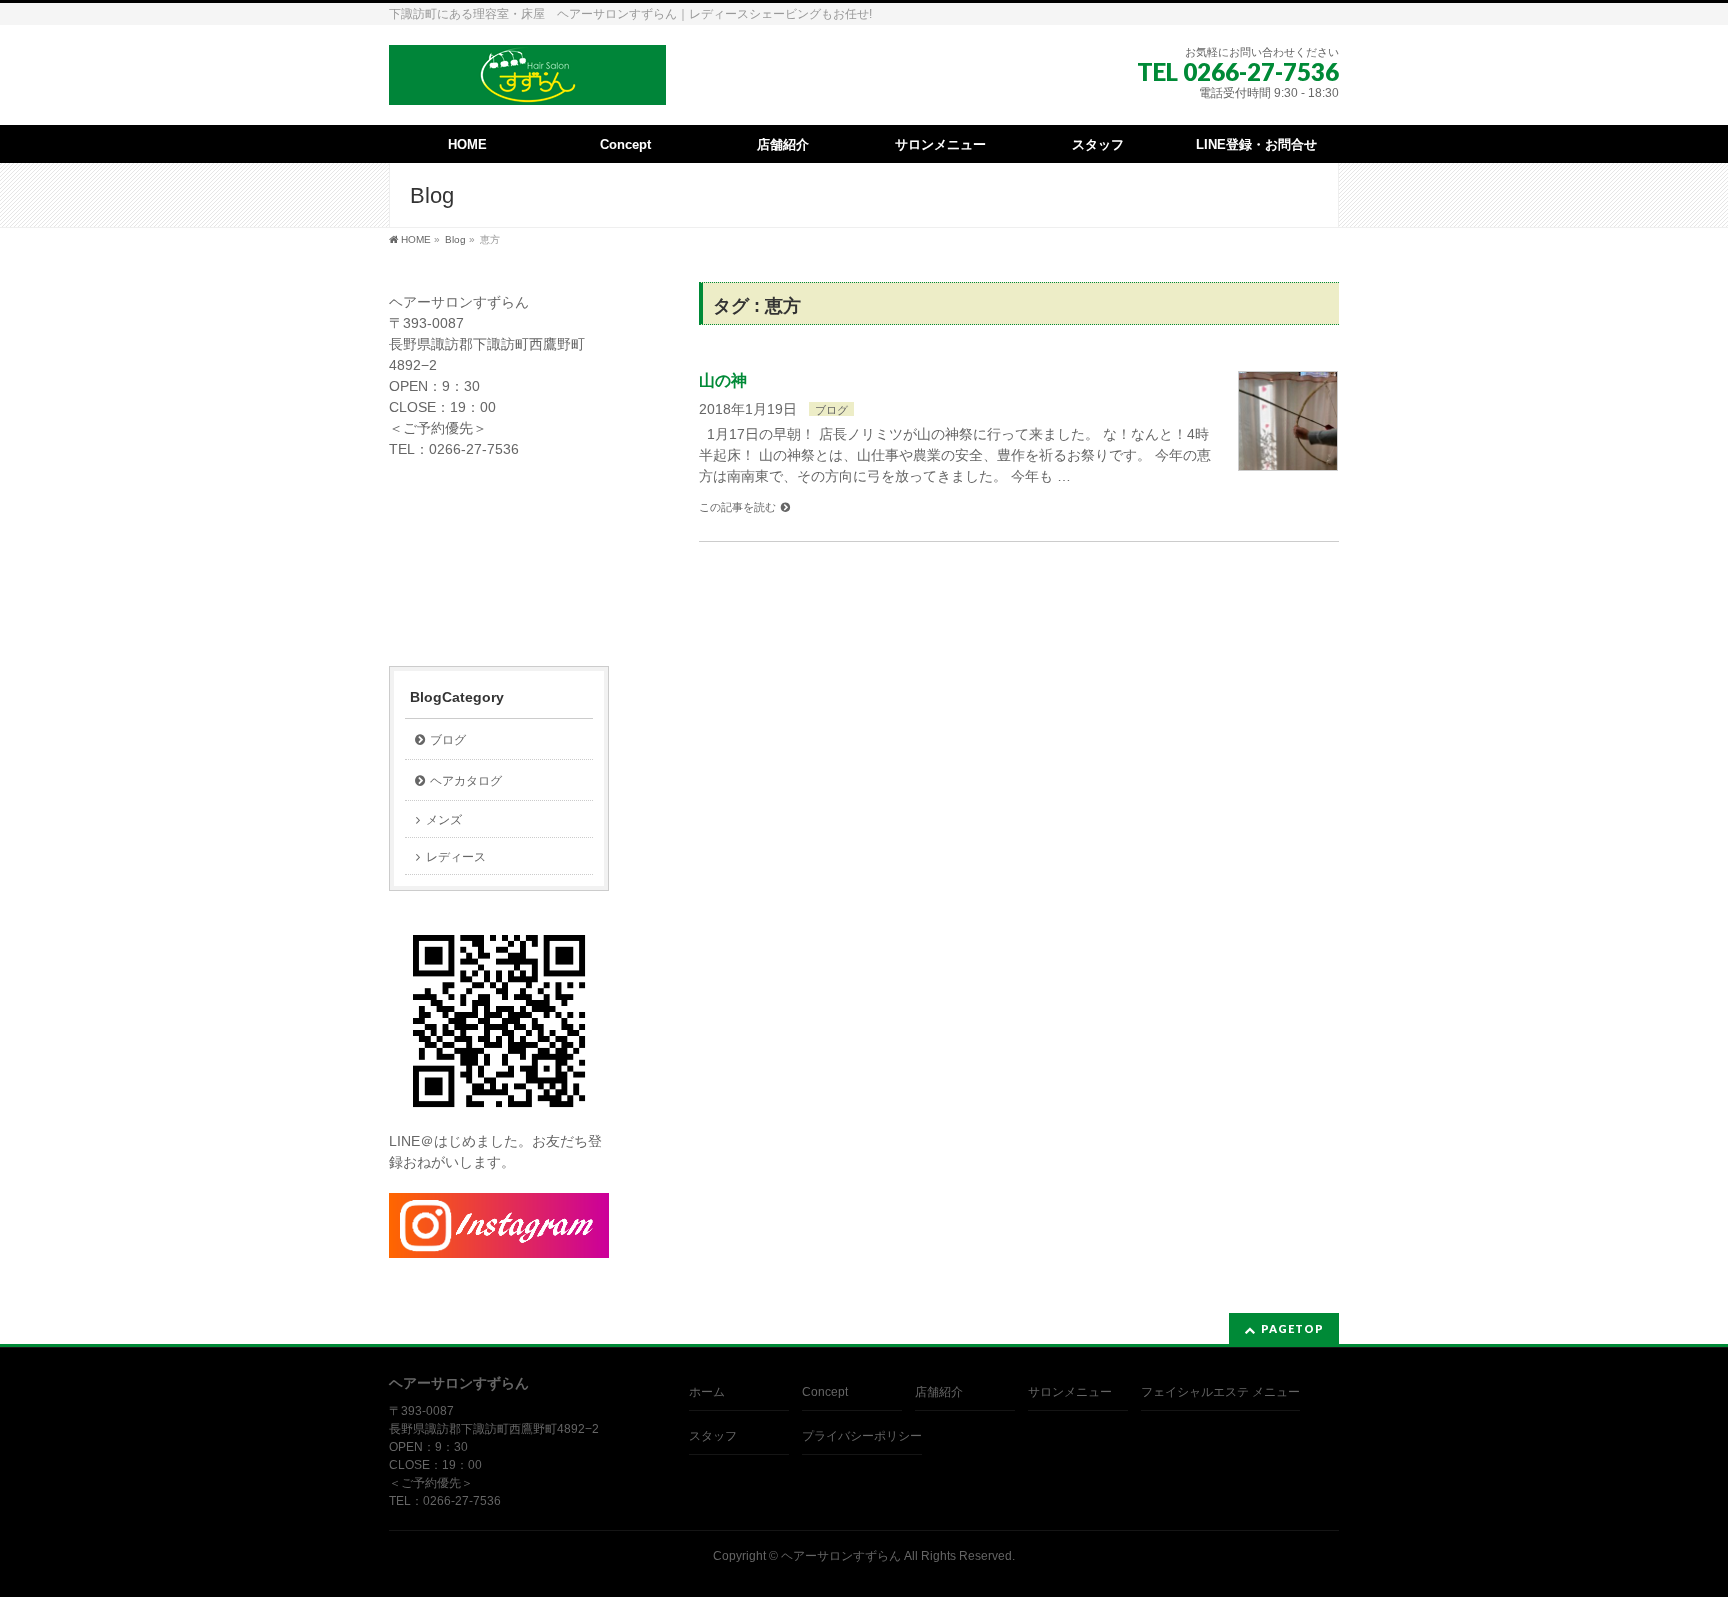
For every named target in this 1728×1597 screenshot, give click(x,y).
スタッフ (713, 1436)
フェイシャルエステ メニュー (1220, 1392)
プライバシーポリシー (862, 1436)
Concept (825, 1392)
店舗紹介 (939, 1392)
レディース (456, 857)
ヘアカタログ (466, 781)
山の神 (723, 380)
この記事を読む (737, 507)
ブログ (831, 410)
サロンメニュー (1070, 1392)
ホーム (707, 1392)
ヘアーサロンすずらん (841, 1556)
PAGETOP (1292, 1328)
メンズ (444, 820)
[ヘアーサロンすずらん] (527, 82)
